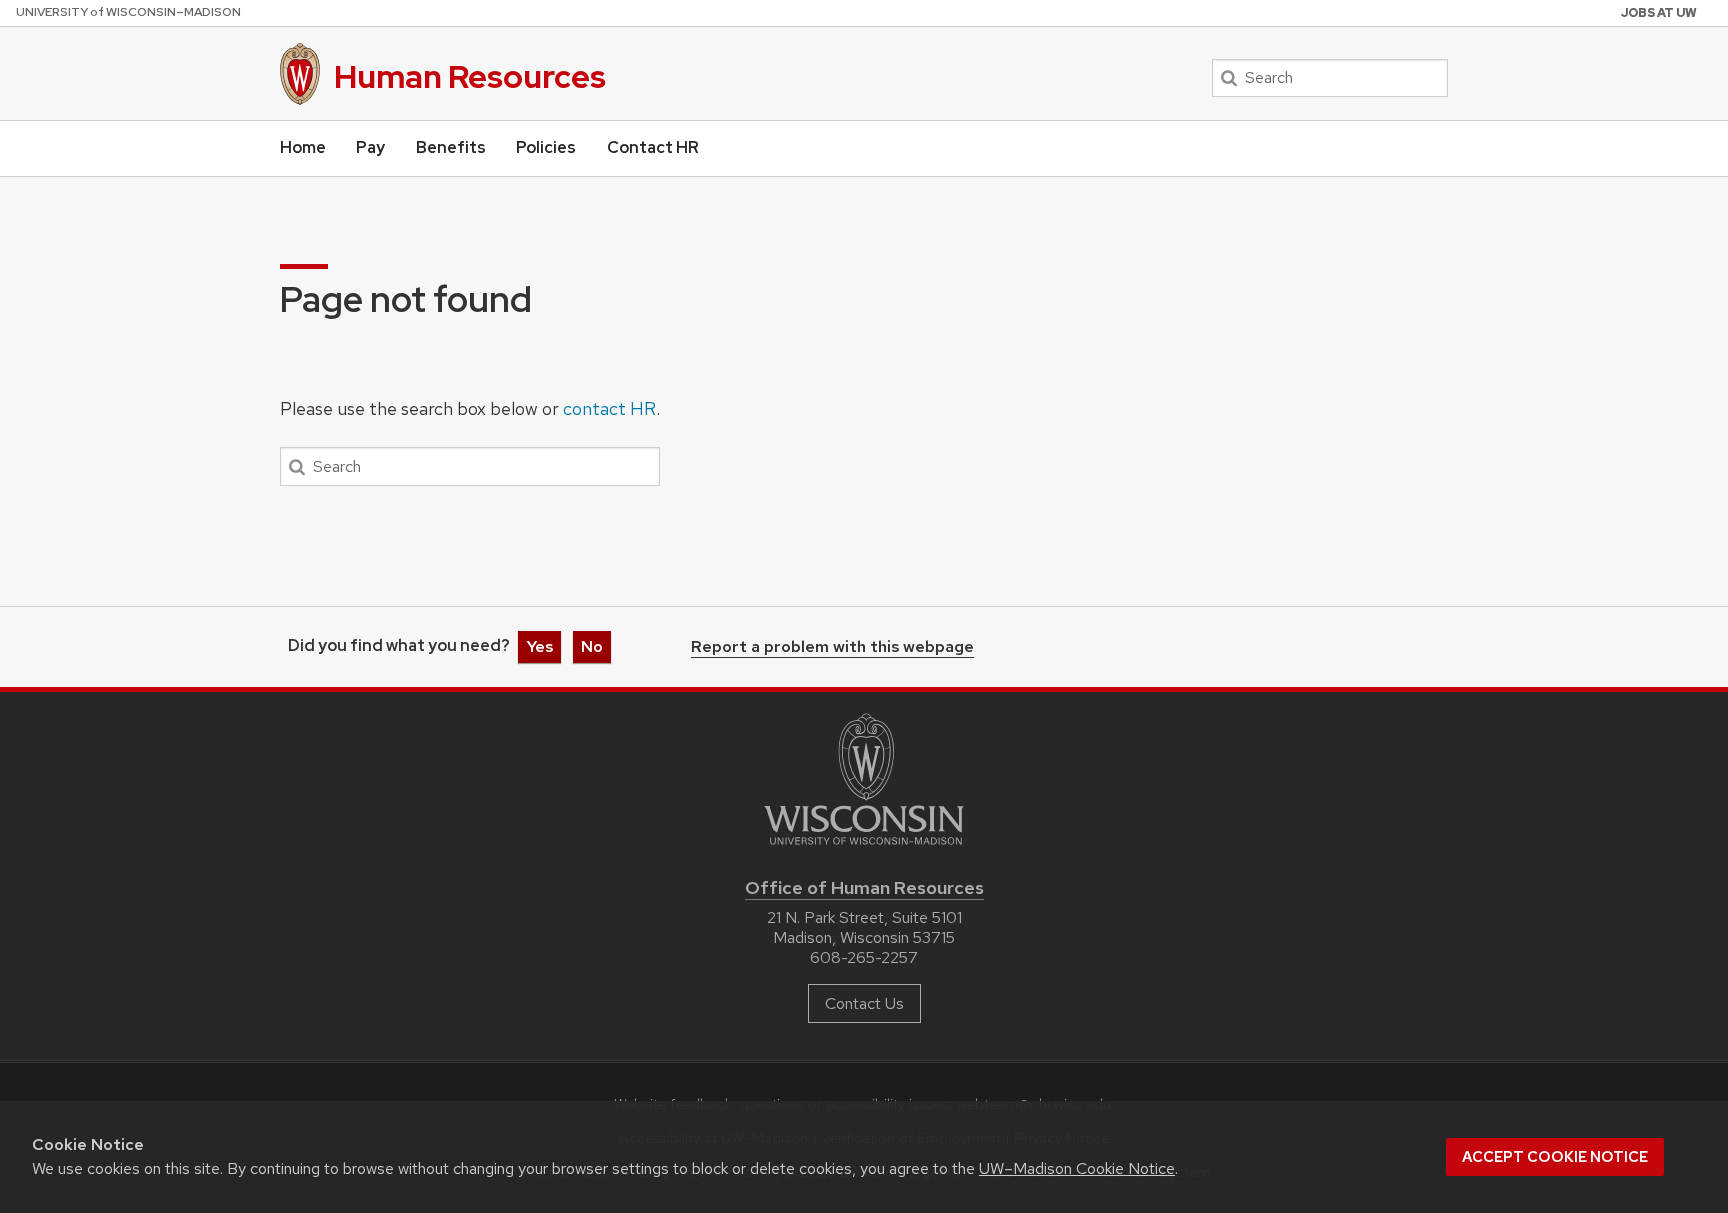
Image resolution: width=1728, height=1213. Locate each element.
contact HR (609, 408)
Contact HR (653, 147)
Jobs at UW (1659, 13)
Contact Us (864, 1003)
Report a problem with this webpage (832, 648)
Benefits (451, 147)
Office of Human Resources (864, 887)
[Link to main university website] (864, 848)
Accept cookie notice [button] (1555, 1157)
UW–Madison (128, 12)
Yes (539, 646)
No (592, 646)
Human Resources (470, 76)
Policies (546, 147)
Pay (370, 147)
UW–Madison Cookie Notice (1077, 1168)
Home (303, 147)
